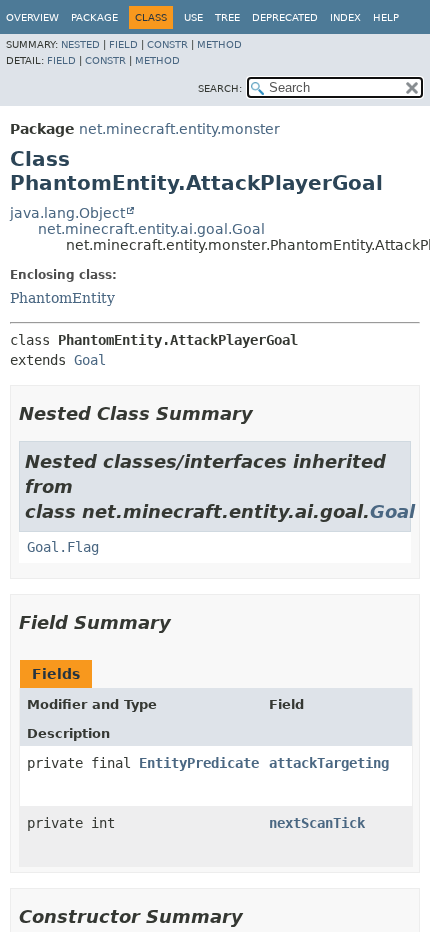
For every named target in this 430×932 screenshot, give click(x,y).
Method (219, 44)
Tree (227, 17)
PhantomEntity (62, 298)
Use (193, 17)
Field (123, 44)
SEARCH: (220, 88)
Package (94, 17)
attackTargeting (329, 763)
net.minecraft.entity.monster (179, 129)
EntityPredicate (199, 763)
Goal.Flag (63, 547)
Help (386, 17)
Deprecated (285, 17)
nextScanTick (317, 823)
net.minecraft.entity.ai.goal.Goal (151, 229)
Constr (167, 44)
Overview (32, 17)
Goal (90, 360)
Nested (80, 44)
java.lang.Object (67, 213)
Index (345, 17)
